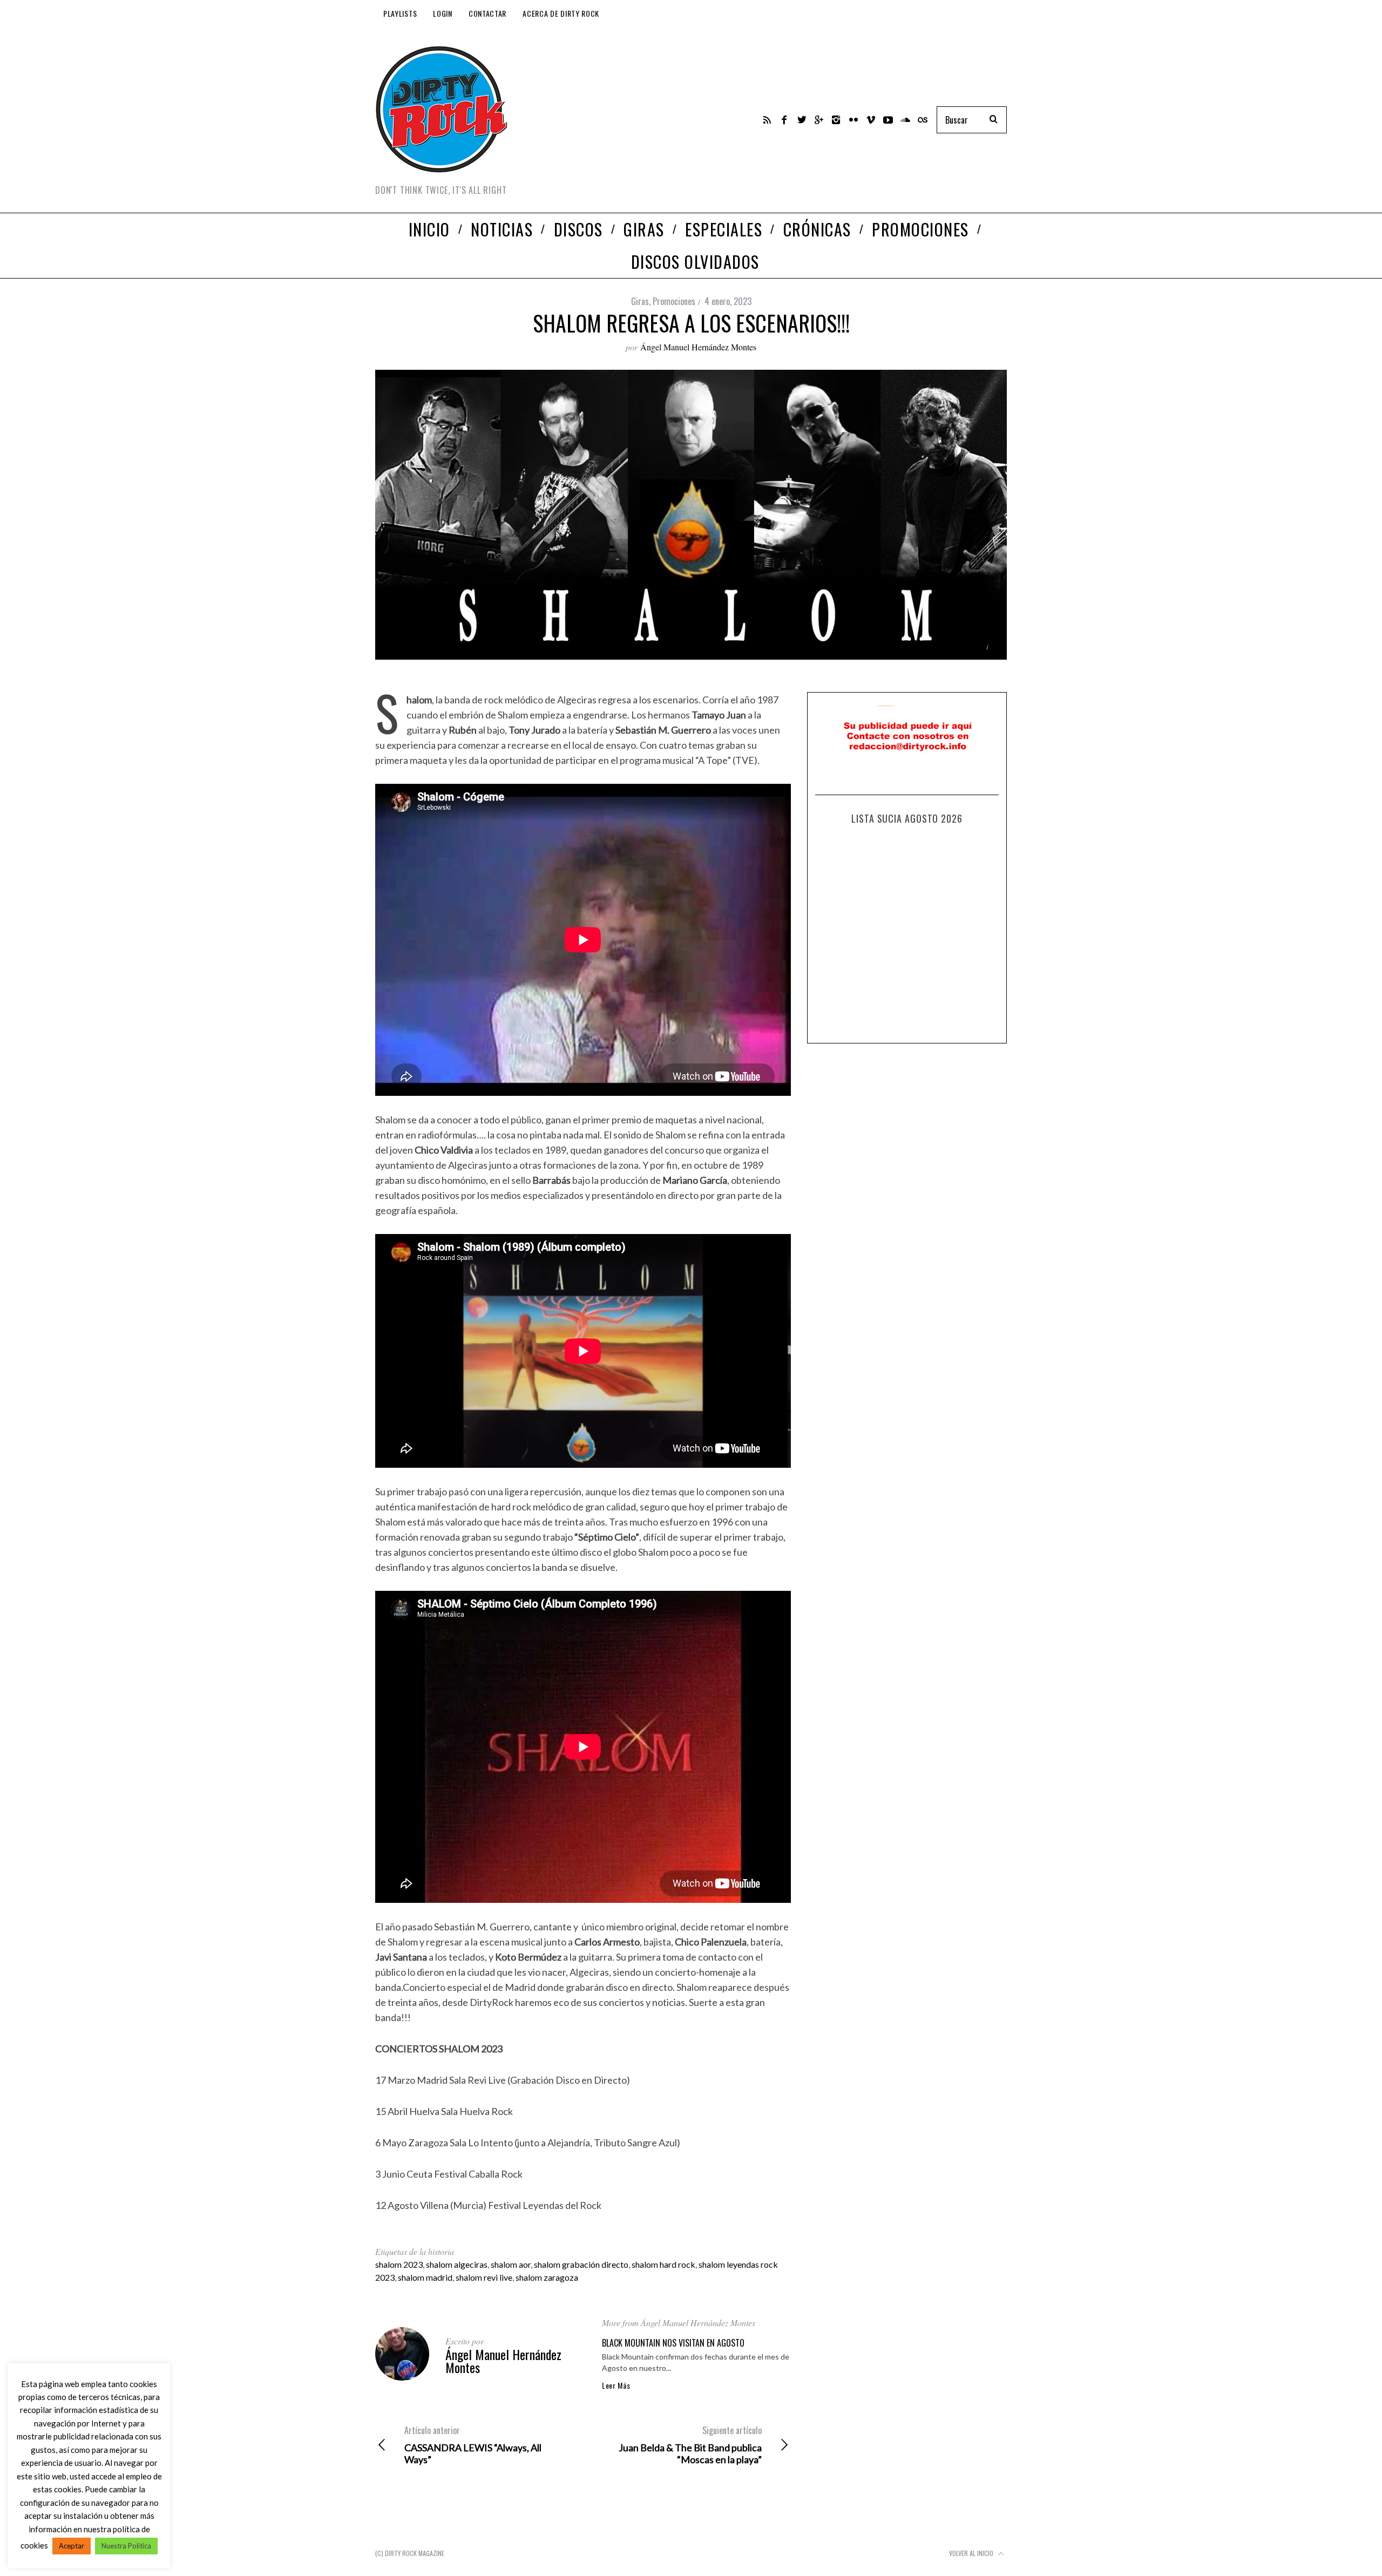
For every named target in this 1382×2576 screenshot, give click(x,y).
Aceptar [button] (72, 2546)
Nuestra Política (126, 2546)
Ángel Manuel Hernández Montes (698, 347)
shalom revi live (484, 2277)
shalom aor (511, 2264)
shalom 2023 (399, 2264)
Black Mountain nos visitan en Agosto (673, 2343)
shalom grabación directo (581, 2264)
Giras (640, 301)
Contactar (487, 13)
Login (443, 13)
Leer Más (616, 2385)
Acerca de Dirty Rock (561, 13)
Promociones (674, 301)
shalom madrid (425, 2277)
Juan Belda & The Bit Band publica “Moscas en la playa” (690, 2445)
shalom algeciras (457, 2264)
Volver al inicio (972, 2553)
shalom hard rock (663, 2264)
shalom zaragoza (547, 2277)
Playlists (400, 13)
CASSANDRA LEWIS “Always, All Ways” (473, 2445)
